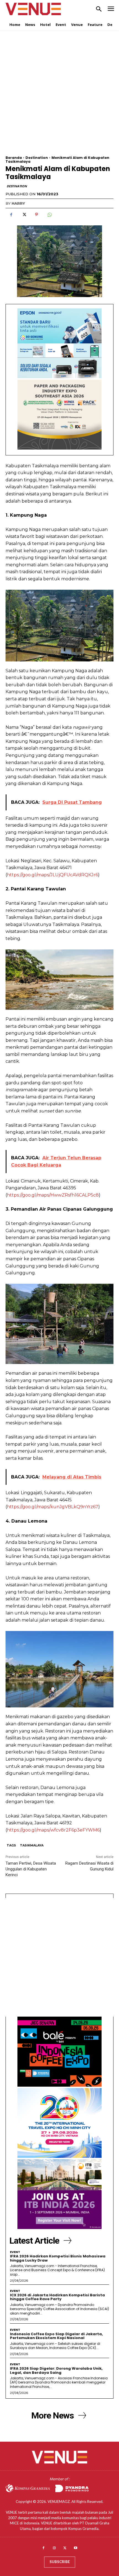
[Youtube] (76, 2548)
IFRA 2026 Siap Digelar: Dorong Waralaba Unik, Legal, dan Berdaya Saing (56, 2370)
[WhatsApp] (49, 215)
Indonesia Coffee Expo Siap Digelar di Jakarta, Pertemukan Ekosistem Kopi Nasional (56, 2336)
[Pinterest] (37, 215)
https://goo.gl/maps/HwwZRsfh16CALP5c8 (53, 1195)
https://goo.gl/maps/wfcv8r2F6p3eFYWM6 (53, 1830)
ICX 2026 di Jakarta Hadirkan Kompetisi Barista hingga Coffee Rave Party (57, 2297)
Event (15, 2252)
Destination (37, 158)
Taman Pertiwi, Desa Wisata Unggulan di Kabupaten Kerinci (31, 1869)
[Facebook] (11, 215)
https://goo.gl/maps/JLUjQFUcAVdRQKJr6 (52, 875)
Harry (18, 203)
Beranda (14, 158)
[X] (24, 215)
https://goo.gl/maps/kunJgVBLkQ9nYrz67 (53, 1507)
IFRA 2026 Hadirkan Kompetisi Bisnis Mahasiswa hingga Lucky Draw (58, 2258)
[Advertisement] (59, 97)
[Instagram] (54, 2548)
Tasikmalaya (32, 1845)
